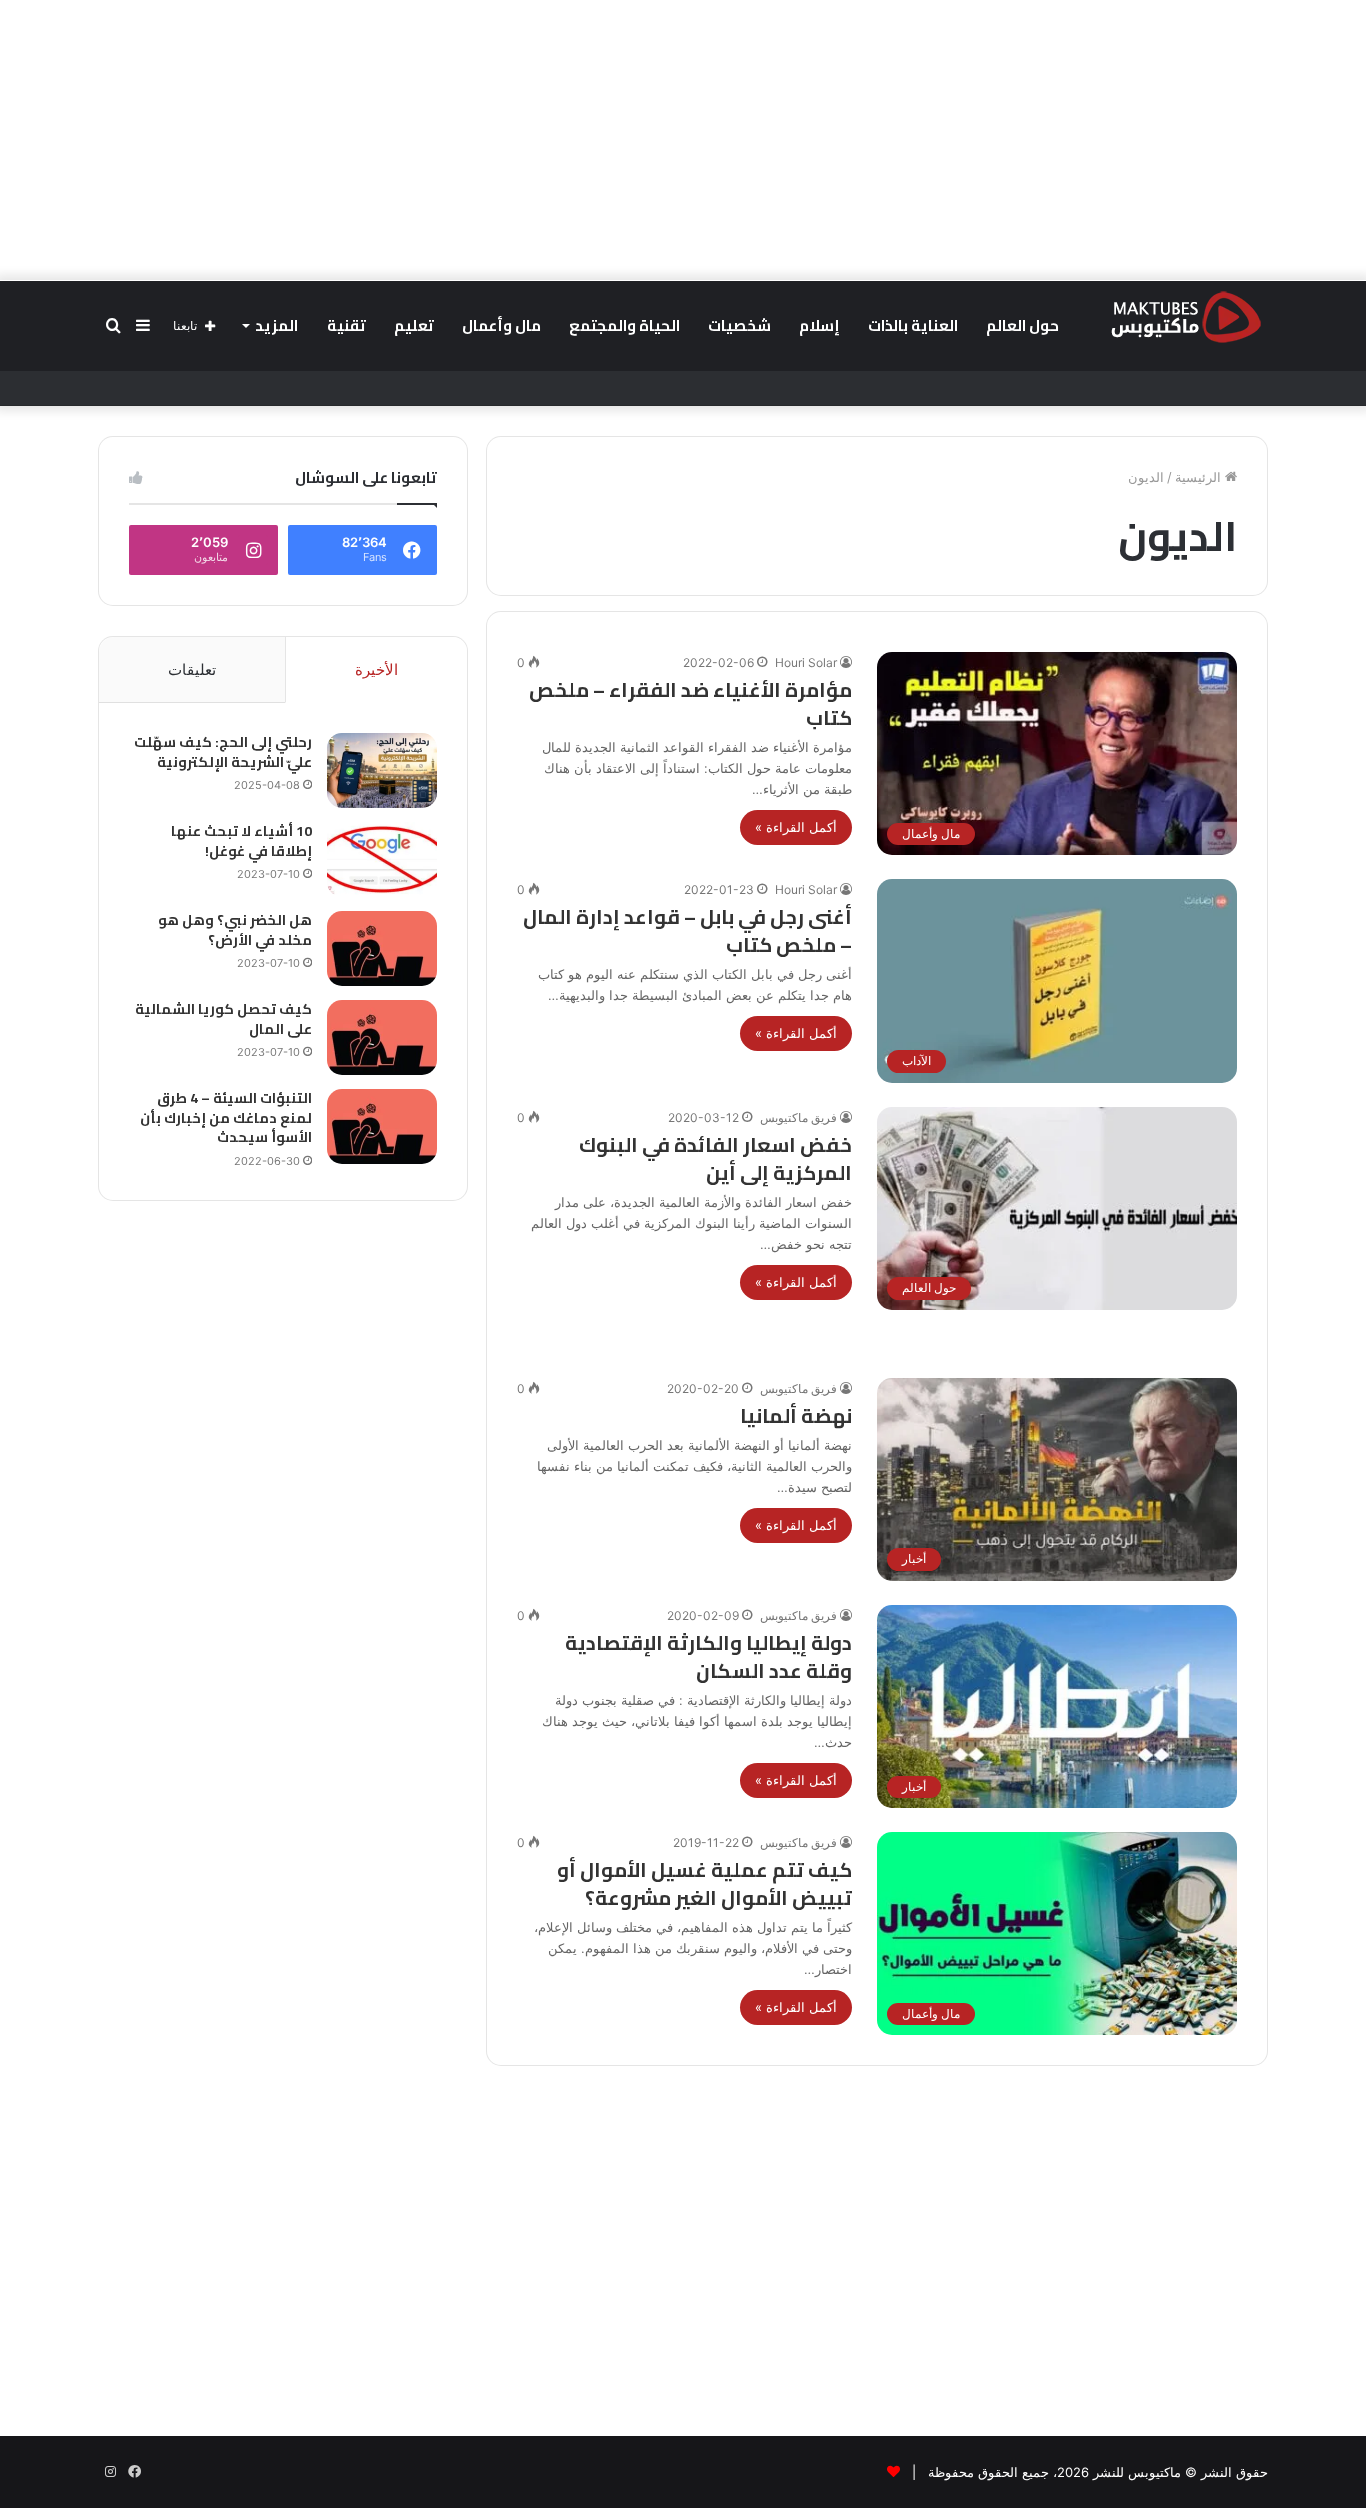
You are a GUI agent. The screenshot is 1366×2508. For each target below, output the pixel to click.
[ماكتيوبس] (1186, 316)
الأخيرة (376, 669)
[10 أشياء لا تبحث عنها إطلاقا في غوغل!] (382, 859)
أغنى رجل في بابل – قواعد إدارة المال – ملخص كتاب (687, 930)
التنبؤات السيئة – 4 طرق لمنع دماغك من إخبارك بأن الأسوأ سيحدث (226, 1117)
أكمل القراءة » (796, 827)
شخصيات (739, 325)
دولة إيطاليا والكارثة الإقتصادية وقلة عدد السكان (708, 1656)
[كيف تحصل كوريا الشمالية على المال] (382, 1037)
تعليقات (192, 669)
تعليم (414, 325)
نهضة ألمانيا (796, 1415)
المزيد (276, 325)
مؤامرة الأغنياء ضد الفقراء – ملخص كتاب (690, 703)
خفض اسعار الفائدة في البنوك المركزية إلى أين (715, 1158)
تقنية (346, 325)
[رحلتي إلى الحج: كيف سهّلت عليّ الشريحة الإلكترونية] (382, 770)
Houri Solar (806, 662)
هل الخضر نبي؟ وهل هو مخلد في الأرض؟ (235, 930)
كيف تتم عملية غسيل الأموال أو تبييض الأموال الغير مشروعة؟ (704, 1883)
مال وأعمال (501, 325)
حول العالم (1022, 325)
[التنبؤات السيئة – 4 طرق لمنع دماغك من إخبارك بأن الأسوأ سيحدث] (382, 1126)
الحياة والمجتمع (624, 325)
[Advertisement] (683, 140)
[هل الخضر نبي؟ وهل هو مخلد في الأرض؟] (382, 948)
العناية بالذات (913, 325)
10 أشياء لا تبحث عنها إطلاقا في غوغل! (241, 841)
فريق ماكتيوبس (798, 1117)
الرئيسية (1200, 477)
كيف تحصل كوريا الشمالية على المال (223, 1019)
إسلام (819, 325)
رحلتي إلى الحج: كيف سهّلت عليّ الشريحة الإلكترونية (223, 752)
